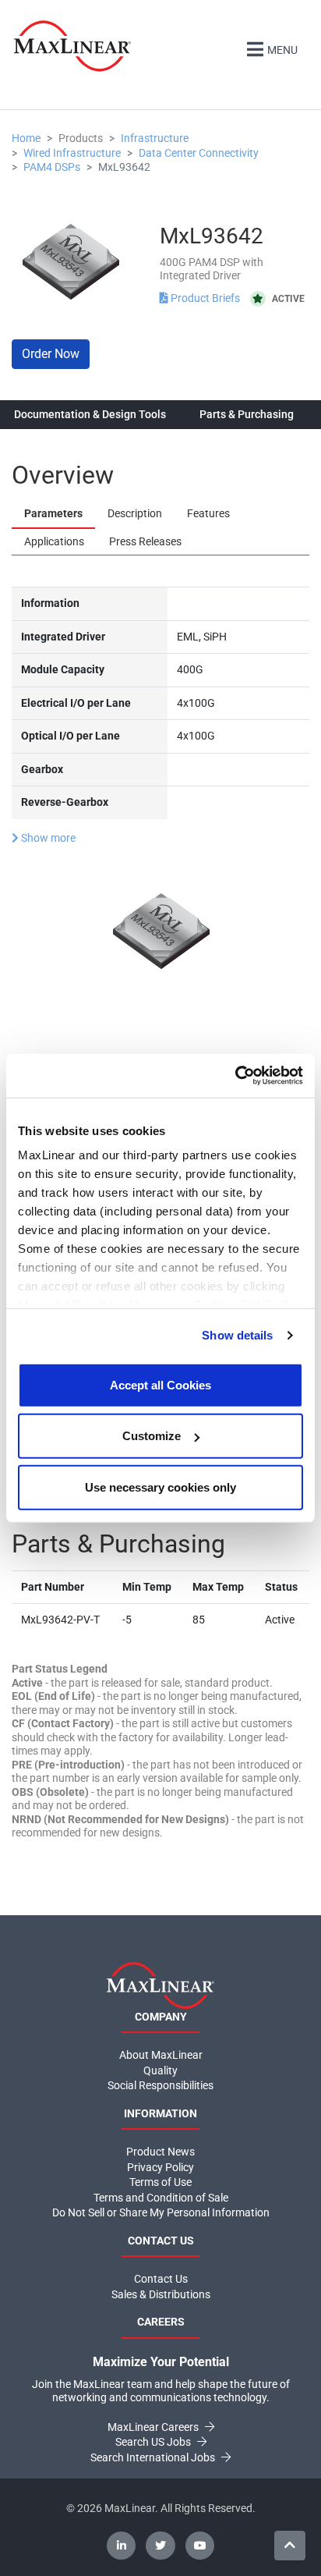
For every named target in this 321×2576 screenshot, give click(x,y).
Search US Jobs (154, 2442)
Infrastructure (155, 138)
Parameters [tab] (53, 513)
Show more (47, 838)
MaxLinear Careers (154, 2427)
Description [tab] (135, 513)
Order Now (51, 354)
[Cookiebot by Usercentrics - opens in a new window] (235, 1076)
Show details (237, 1335)
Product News (160, 2152)
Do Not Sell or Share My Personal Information (161, 2212)
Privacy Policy (160, 2167)
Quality (160, 2070)
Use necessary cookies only (160, 1487)
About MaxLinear (161, 2055)
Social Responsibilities (160, 2085)
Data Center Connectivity (199, 153)
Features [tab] (208, 513)
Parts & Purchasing (247, 414)
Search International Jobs (154, 2457)
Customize (152, 1436)
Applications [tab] (54, 541)
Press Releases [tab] (145, 541)
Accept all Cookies (160, 1384)
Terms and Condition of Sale (161, 2198)
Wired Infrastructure (72, 153)
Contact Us (161, 2279)
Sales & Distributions (161, 2294)
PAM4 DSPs (52, 167)
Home (26, 138)
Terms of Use (160, 2182)
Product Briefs (205, 298)
